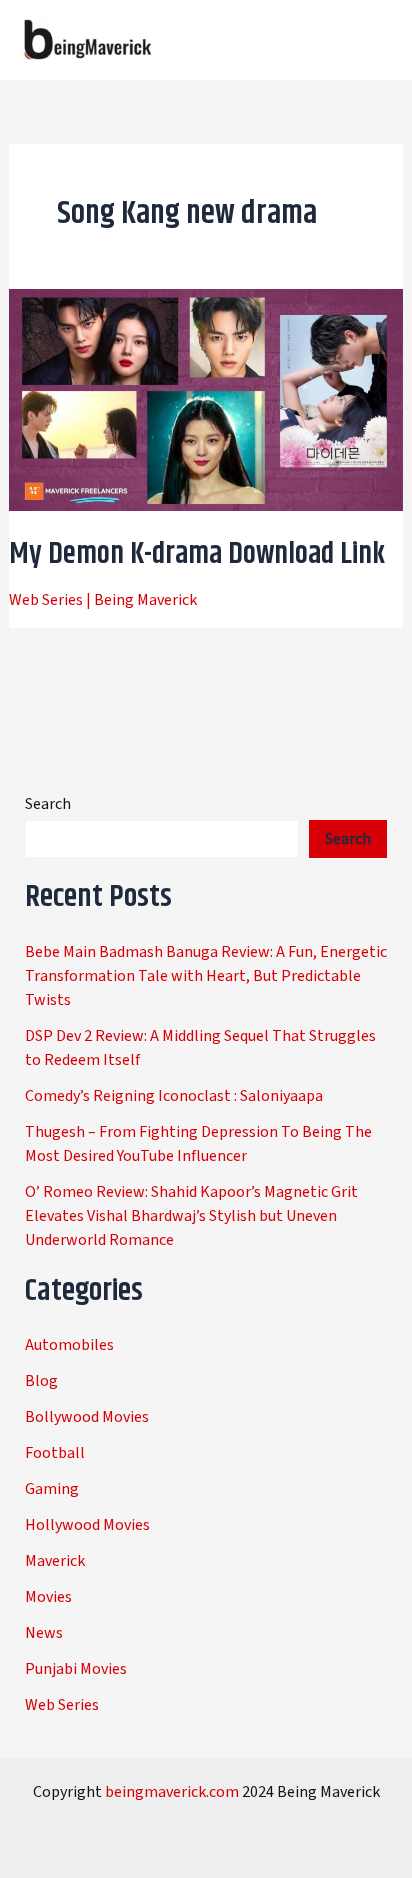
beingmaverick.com (172, 1792)
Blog (41, 1381)
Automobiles (69, 1345)
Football (55, 1453)
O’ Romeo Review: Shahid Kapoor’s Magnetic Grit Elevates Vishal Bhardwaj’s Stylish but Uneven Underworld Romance (191, 1216)
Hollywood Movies (87, 1525)
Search (48, 804)
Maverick (55, 1561)
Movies (48, 1597)
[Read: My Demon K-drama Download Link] (206, 399)
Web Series (46, 600)
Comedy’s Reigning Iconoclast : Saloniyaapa (174, 1096)
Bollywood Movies (87, 1417)
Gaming (52, 1489)
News (44, 1633)
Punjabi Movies (76, 1669)
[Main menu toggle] (370, 40)
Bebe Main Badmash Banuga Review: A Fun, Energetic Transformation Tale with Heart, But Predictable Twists (206, 976)
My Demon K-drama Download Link (197, 554)
